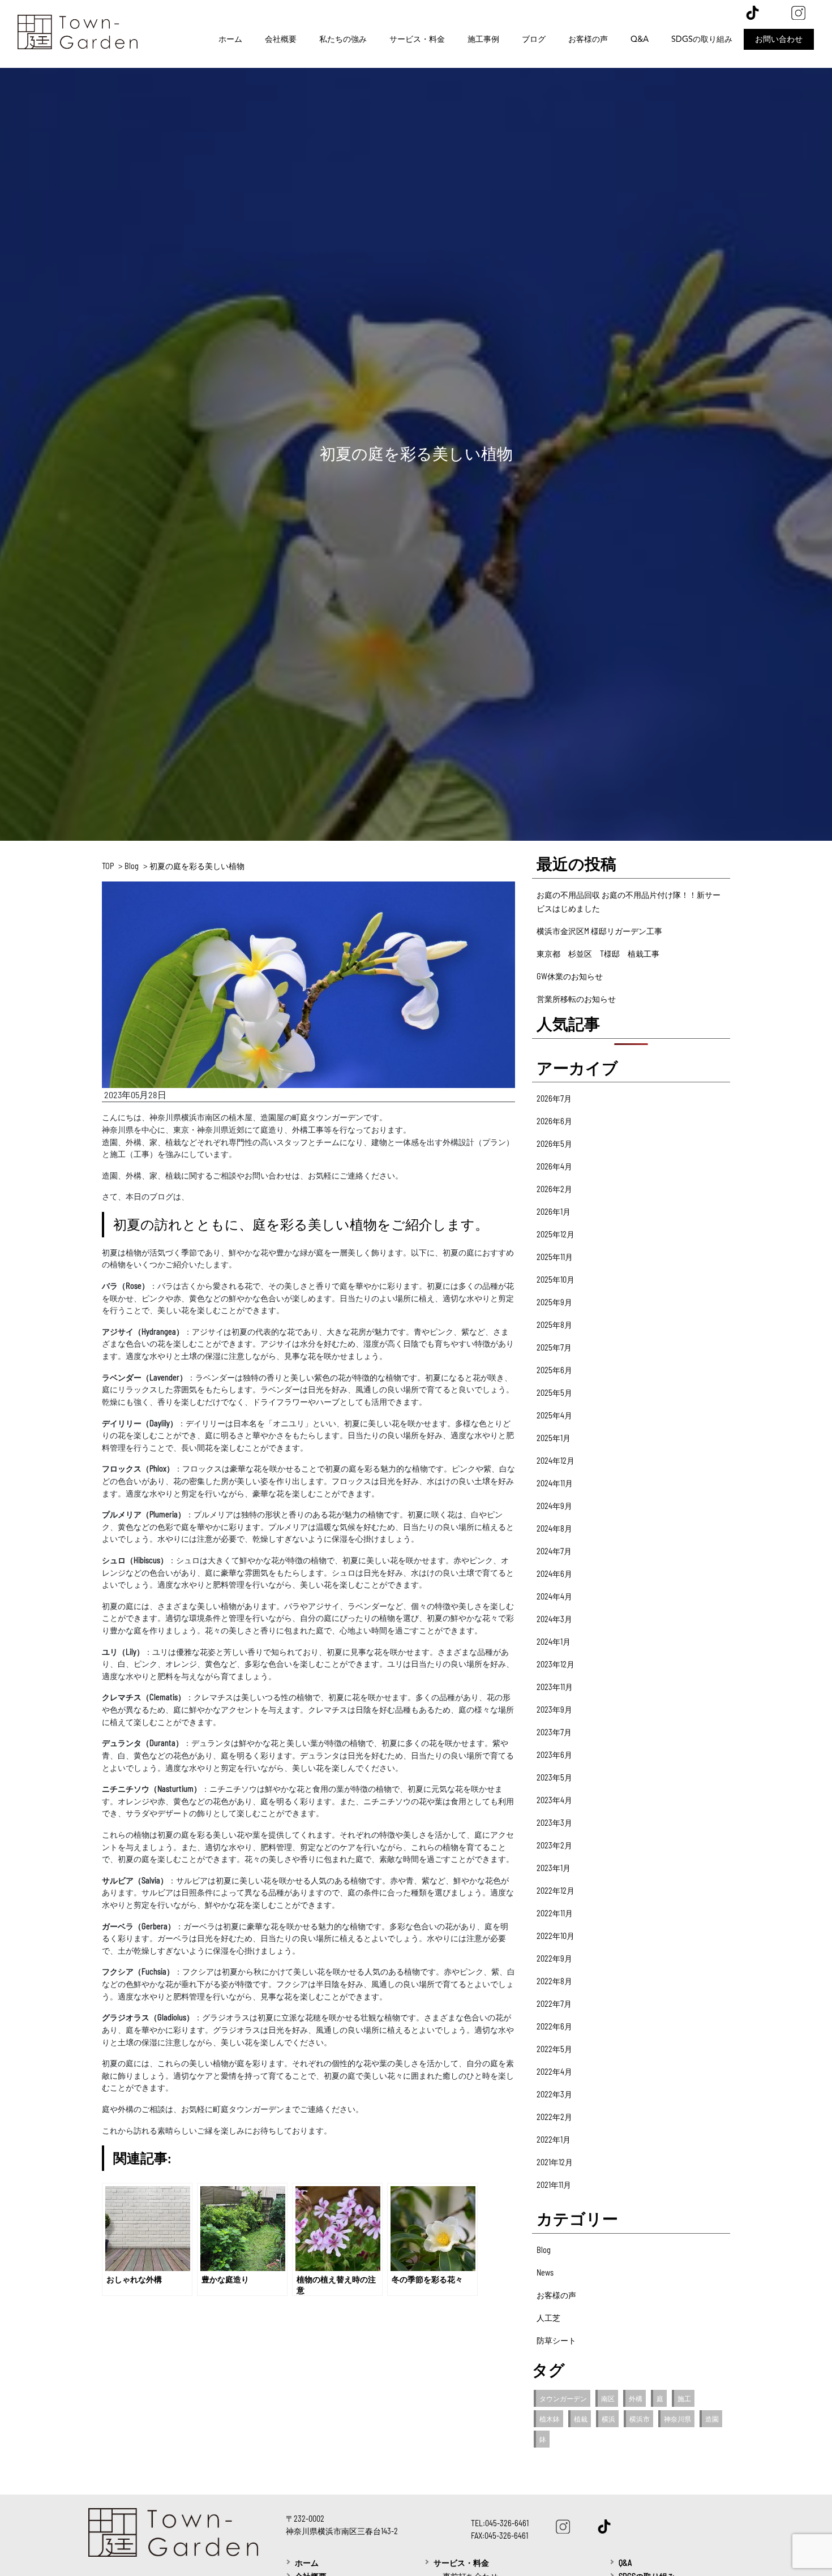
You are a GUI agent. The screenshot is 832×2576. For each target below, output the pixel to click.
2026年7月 (554, 1098)
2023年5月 (554, 1777)
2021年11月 (554, 2185)
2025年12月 (556, 1234)
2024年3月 (554, 1619)
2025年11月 (555, 1257)
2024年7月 (554, 1551)
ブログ (534, 39)
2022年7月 (554, 2004)
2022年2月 (554, 2117)
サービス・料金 (417, 39)
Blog (544, 2250)
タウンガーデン (563, 2398)
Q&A (640, 39)
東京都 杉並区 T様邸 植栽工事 (598, 954)
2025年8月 (554, 1325)
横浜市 (640, 2419)
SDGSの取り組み (702, 39)
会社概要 (281, 39)
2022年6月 (554, 2026)
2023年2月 (554, 1845)
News (545, 2272)
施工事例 (483, 39)
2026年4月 (554, 1166)
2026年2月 (554, 1189)
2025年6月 (554, 1370)
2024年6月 (554, 1574)
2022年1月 (554, 2140)
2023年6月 (554, 1755)
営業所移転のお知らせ (576, 999)
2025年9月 (554, 1302)
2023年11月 (555, 1687)
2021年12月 (555, 2162)
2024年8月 (554, 1528)
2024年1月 (554, 1642)
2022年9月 (554, 1958)
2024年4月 (554, 1596)
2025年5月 (554, 1393)
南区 (608, 2398)
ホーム (230, 39)
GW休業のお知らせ (570, 976)
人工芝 (548, 2318)
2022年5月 (554, 2049)
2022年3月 (554, 2094)
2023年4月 (554, 1800)
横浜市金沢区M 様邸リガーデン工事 (599, 931)
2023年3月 (554, 1823)
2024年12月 (556, 1461)
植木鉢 (550, 2419)
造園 (712, 2419)
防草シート (556, 2340)
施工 (684, 2398)
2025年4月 (554, 1415)
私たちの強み (343, 39)
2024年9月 (554, 1506)
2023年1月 (554, 1868)
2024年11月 (555, 1483)
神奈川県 (677, 2419)
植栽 (581, 2419)
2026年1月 (554, 1212)
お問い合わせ (779, 39)
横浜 (608, 2419)
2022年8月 (554, 1981)
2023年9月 (554, 1710)
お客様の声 (588, 39)
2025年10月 (556, 1280)
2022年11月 (555, 1913)
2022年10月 (556, 1936)
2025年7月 (554, 1347)
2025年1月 (554, 1438)
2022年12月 (556, 1891)
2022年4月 (554, 2072)
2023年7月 (554, 1732)
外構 (636, 2398)
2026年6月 (554, 1121)
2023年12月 (556, 1664)
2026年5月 (554, 1144)
